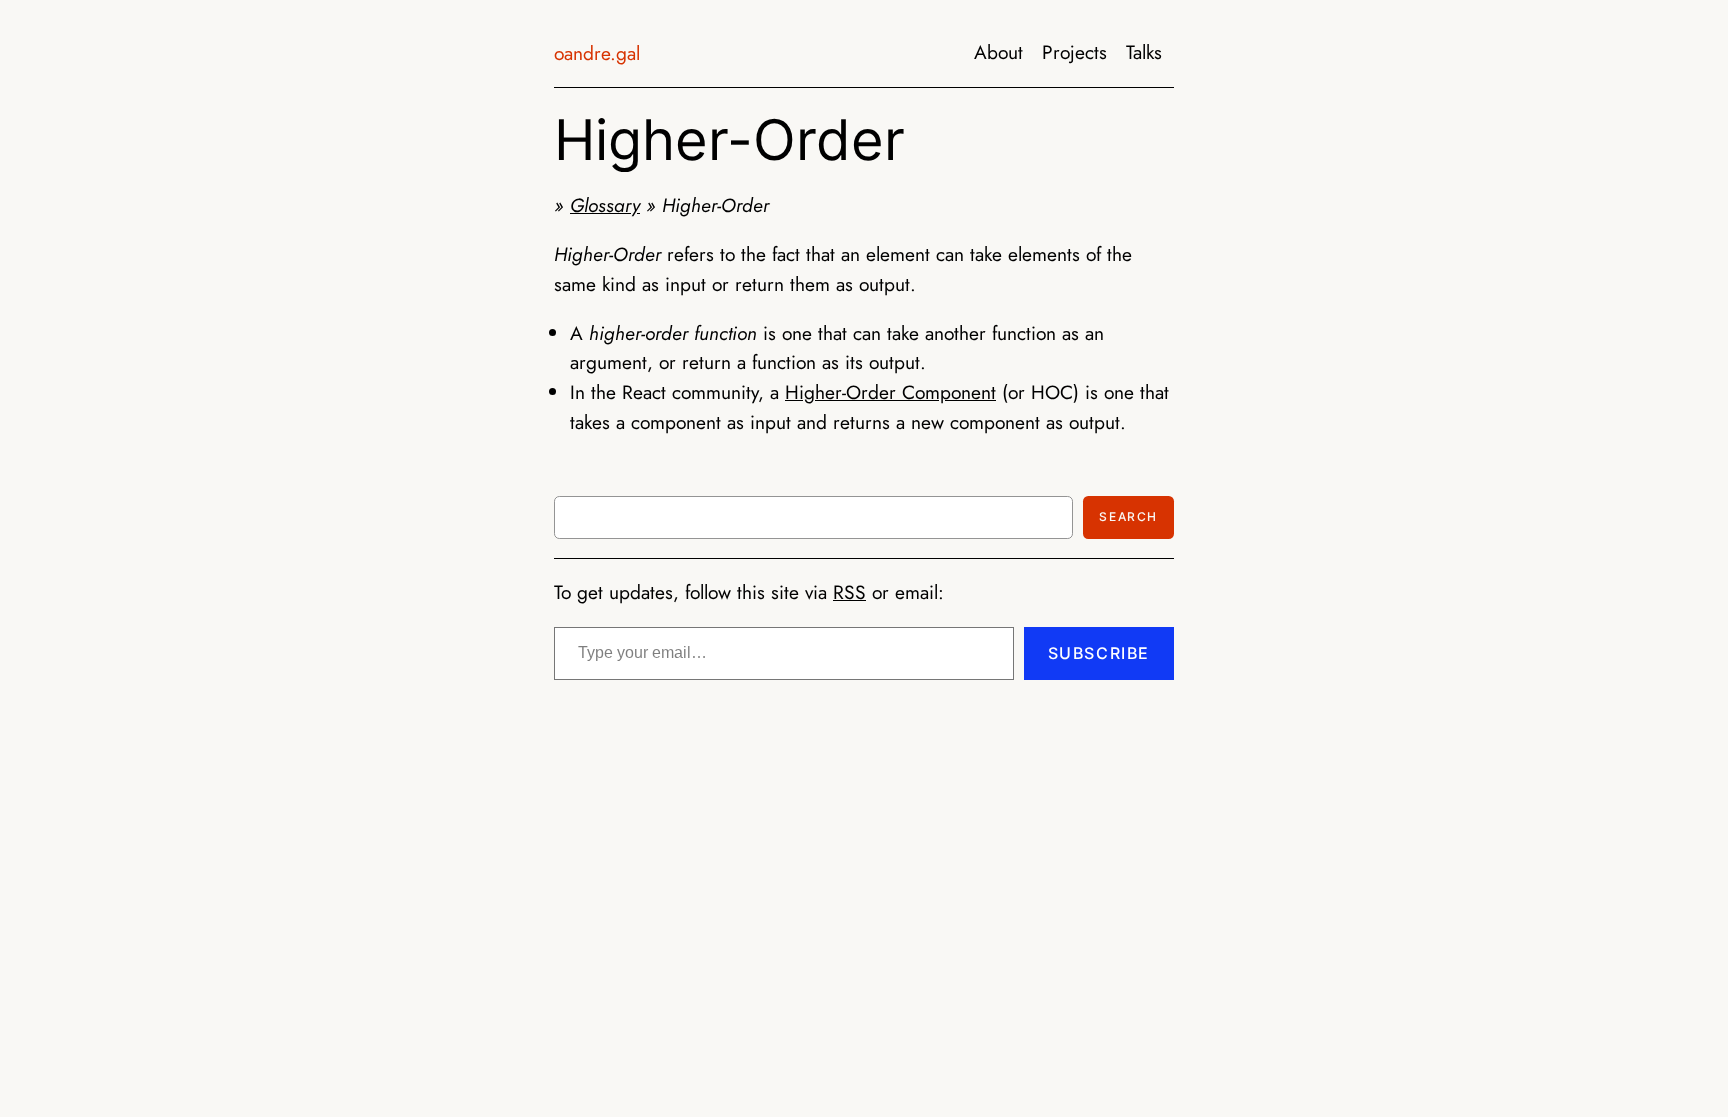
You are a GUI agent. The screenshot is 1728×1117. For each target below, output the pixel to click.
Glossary (605, 205)
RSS (849, 592)
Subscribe (1099, 653)
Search (1128, 516)
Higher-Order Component (890, 392)
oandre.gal (597, 53)
